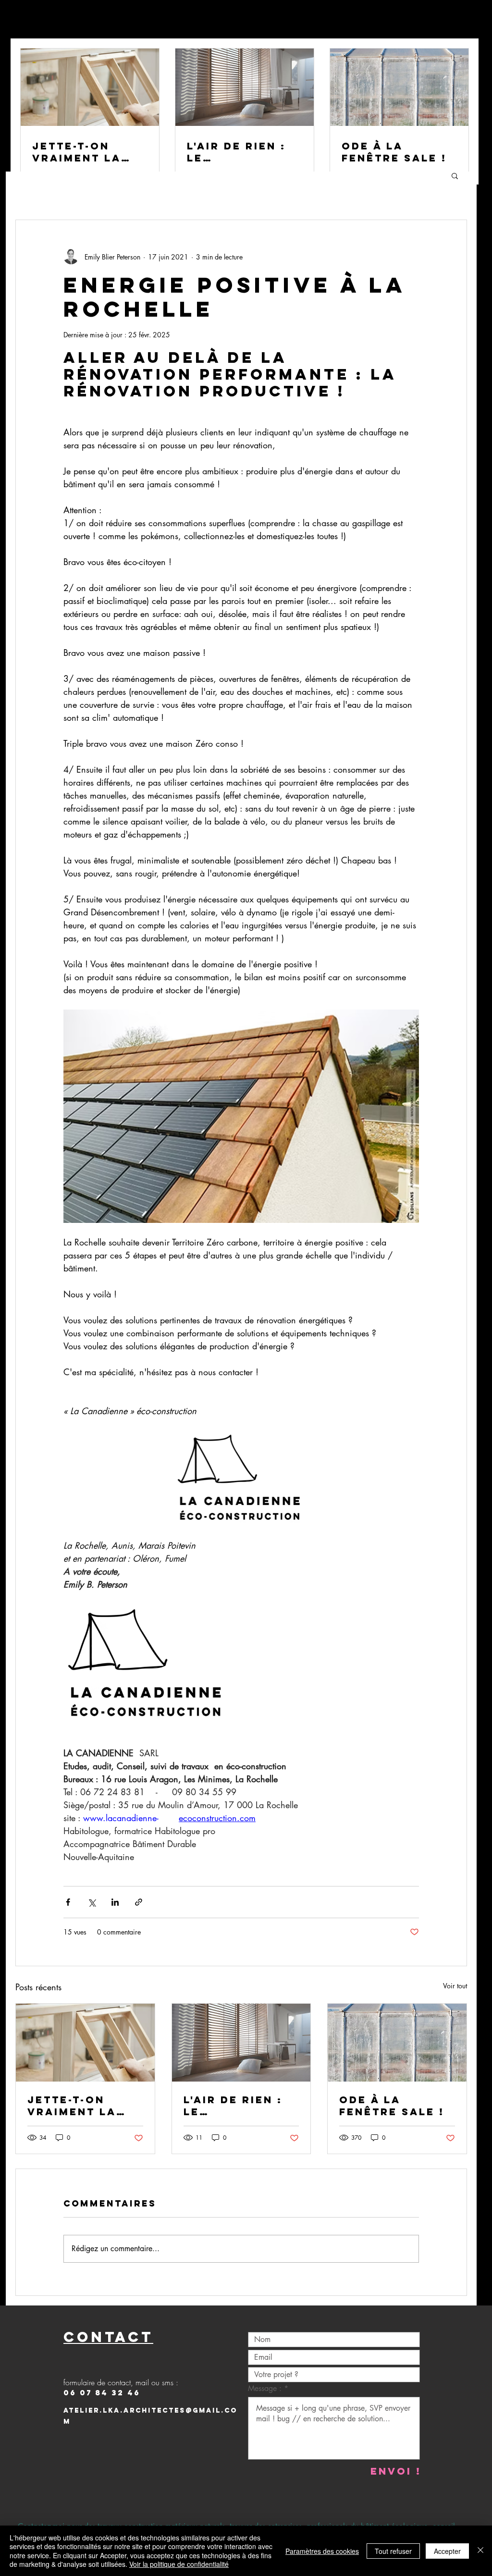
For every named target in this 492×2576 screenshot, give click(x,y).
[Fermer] (480, 2551)
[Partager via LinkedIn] (115, 1902)
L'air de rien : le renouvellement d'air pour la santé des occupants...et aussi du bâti (240, 2106)
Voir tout (455, 1986)
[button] (455, 175)
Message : (266, 2389)
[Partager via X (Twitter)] (92, 1902)
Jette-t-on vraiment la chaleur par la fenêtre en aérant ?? (83, 2106)
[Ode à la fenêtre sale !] (397, 2043)
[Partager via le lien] (139, 1902)
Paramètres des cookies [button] (322, 2551)
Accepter (447, 2551)
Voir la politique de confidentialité (179, 2564)
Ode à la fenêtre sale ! (392, 2106)
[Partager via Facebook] (68, 1902)
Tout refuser (393, 2551)
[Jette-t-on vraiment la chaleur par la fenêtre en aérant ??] (85, 2043)
